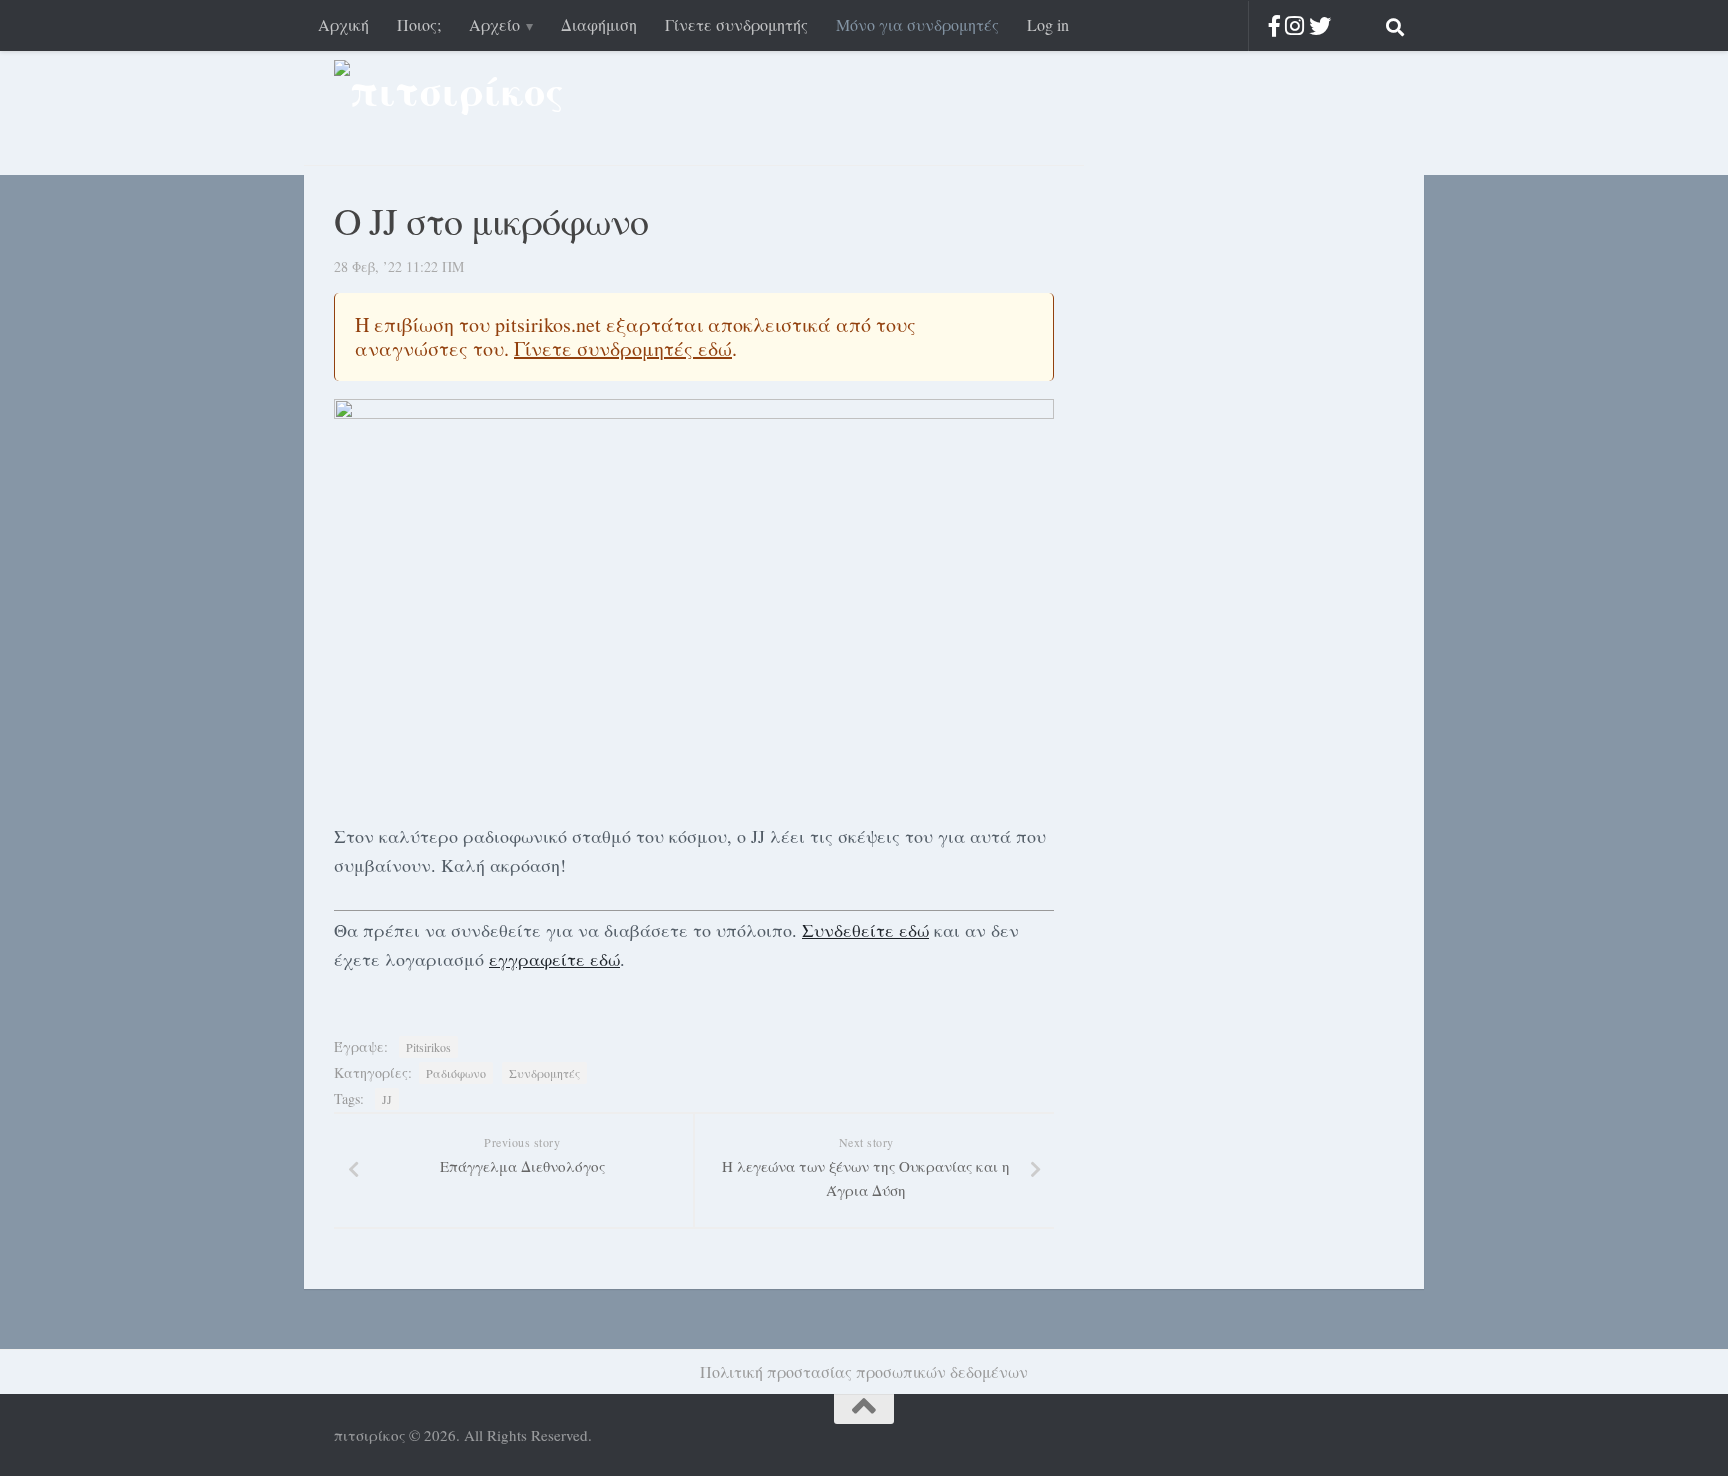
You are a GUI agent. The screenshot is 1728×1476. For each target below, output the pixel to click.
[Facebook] (1274, 25)
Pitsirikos (428, 1047)
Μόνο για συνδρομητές (917, 24)
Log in (1048, 24)
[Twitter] (1320, 25)
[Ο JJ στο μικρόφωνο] (694, 601)
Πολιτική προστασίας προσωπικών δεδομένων (864, 1371)
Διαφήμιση (599, 24)
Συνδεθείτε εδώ (865, 930)
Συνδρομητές (544, 1073)
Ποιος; (419, 24)
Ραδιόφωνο (456, 1073)
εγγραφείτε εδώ (554, 959)
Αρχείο (494, 24)
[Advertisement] (1234, 470)
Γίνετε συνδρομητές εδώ (623, 348)
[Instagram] (1294, 25)
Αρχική (343, 24)
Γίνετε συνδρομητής (736, 24)
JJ (387, 1099)
